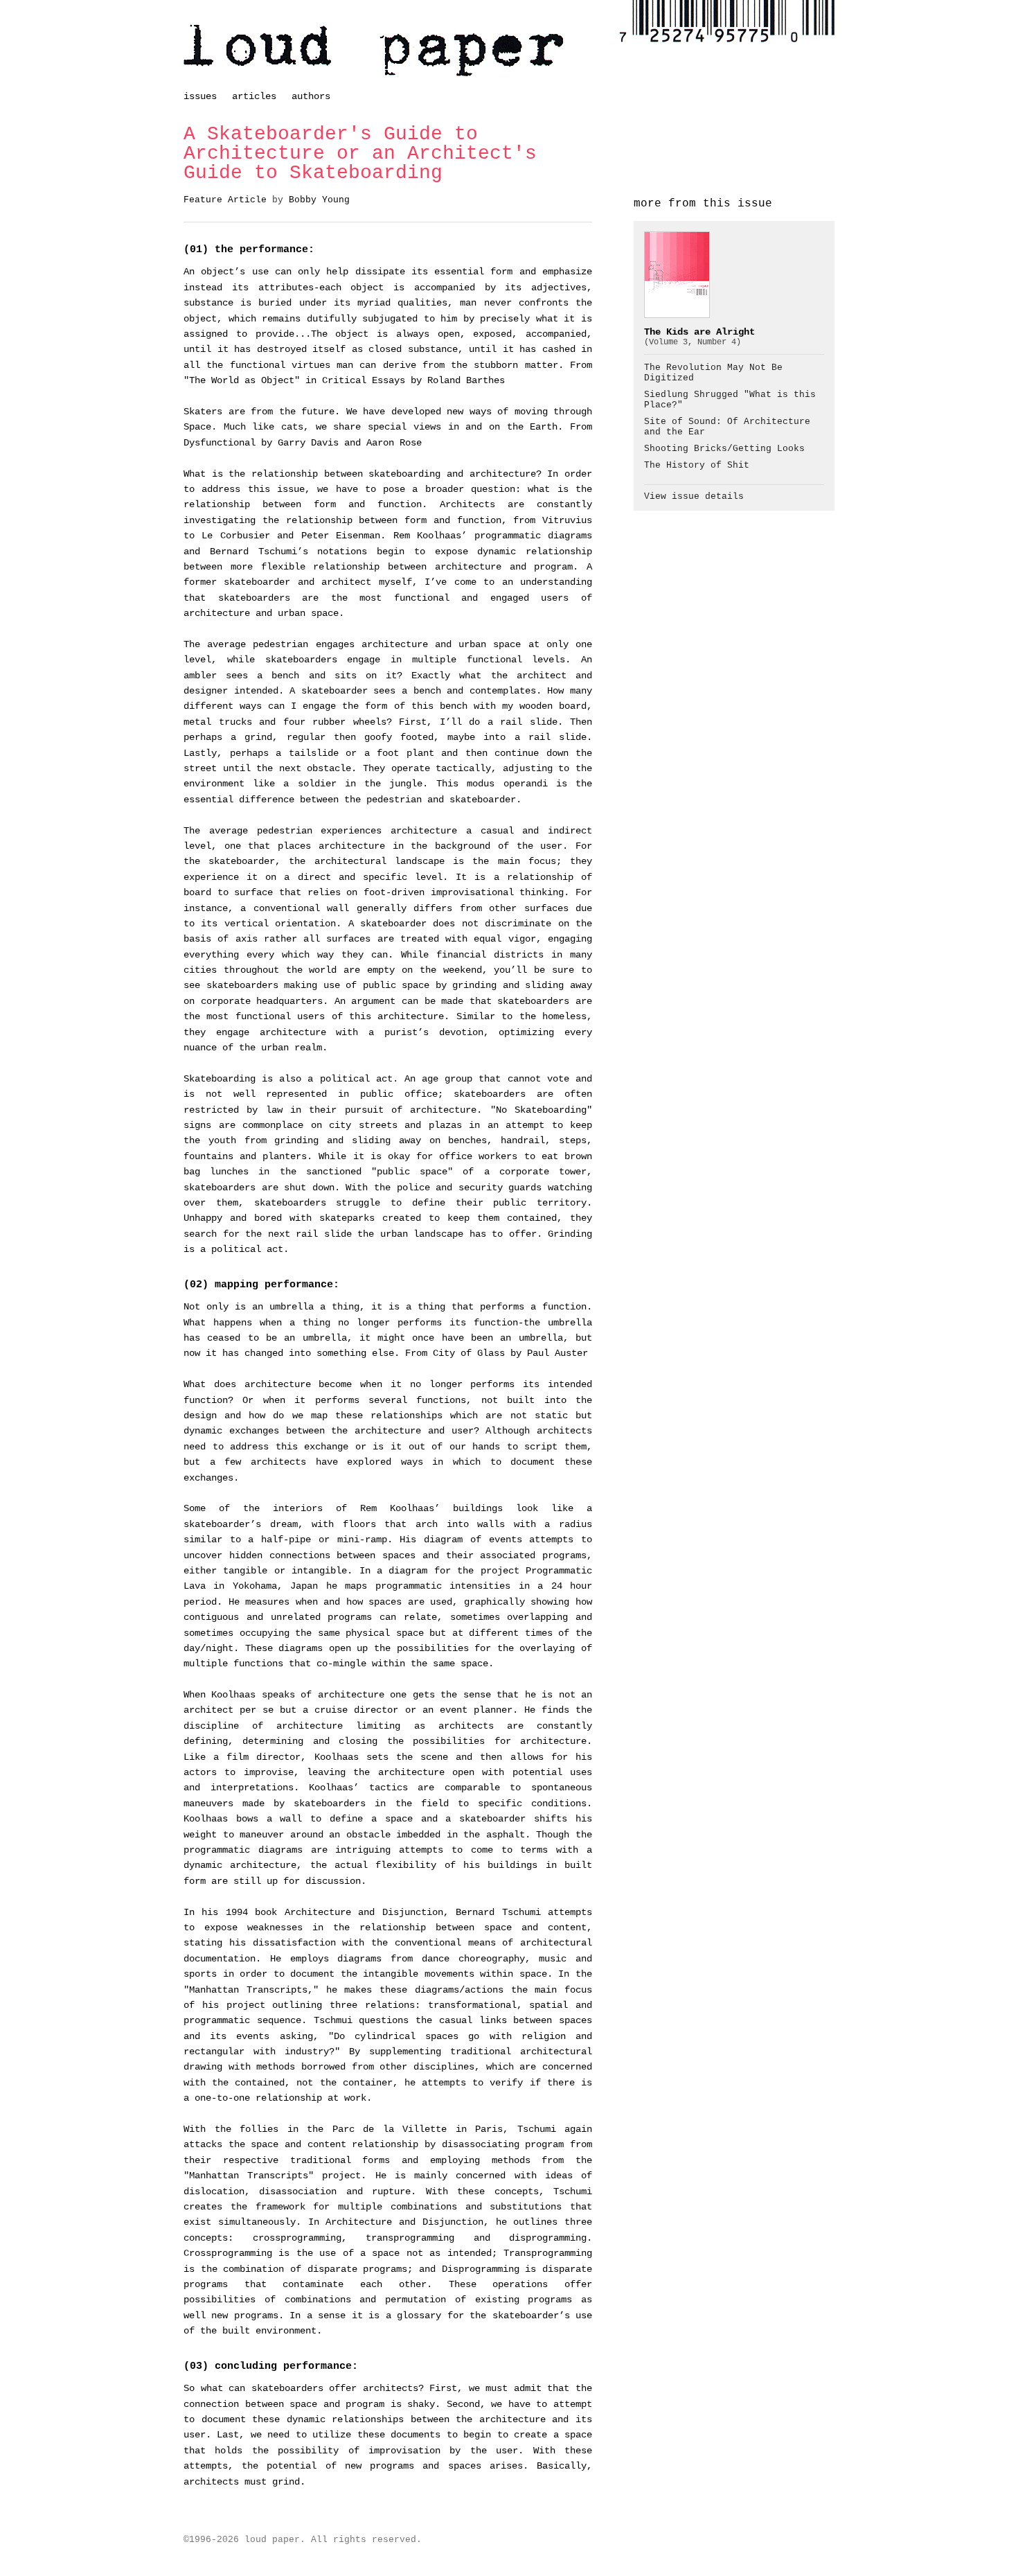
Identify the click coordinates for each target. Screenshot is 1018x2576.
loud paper (374, 51)
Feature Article (225, 200)
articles (254, 96)
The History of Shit (697, 466)
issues (200, 96)
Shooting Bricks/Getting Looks (724, 449)
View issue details (694, 497)
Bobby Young (319, 200)
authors (311, 96)
